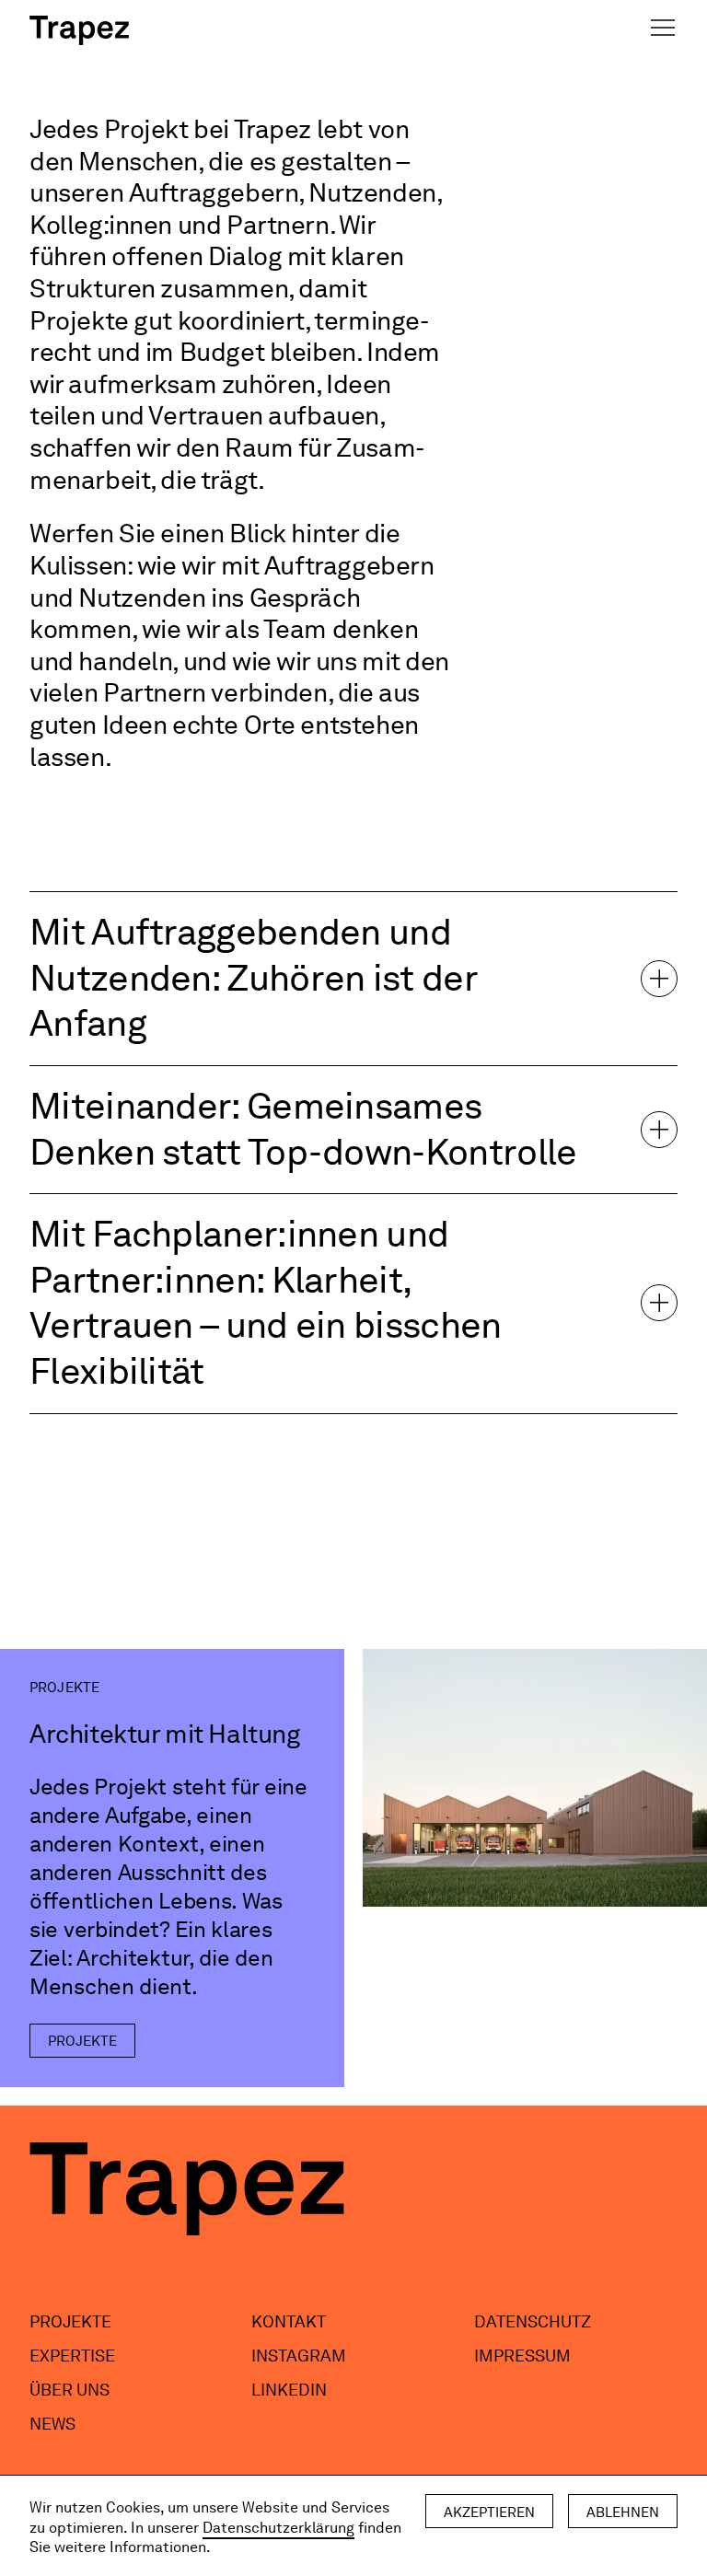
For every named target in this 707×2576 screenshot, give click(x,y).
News (52, 2424)
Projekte (70, 2321)
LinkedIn (289, 2390)
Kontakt (289, 2321)
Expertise (72, 2356)
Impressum (522, 2356)
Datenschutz (533, 2321)
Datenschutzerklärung (278, 2528)
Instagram (299, 2356)
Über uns (70, 2390)
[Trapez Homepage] (79, 30)
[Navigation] (663, 28)
